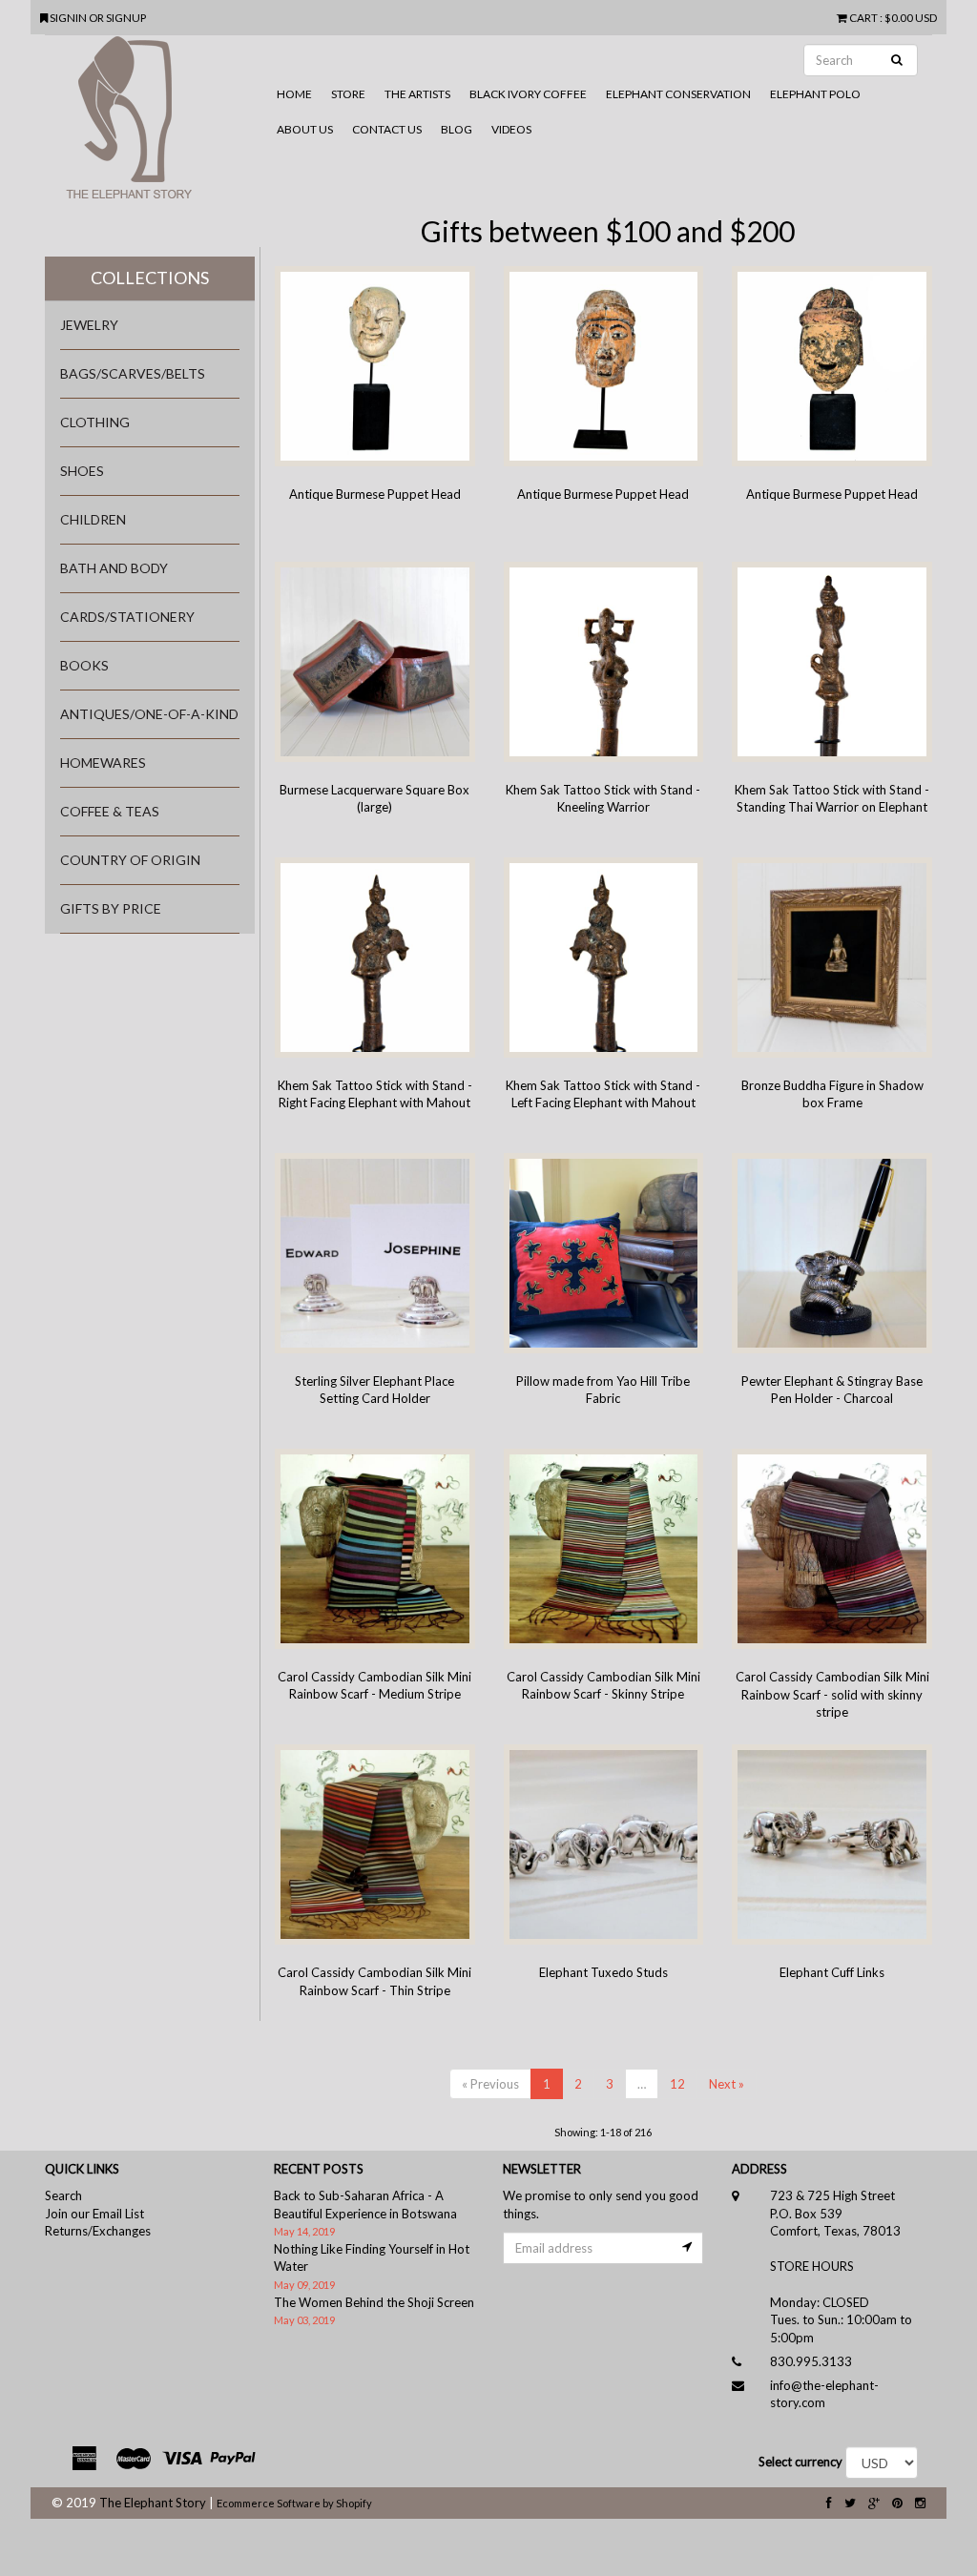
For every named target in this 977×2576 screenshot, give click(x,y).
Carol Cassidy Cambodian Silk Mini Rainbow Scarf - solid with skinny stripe (832, 1694)
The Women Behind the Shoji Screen (374, 2302)
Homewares (103, 762)
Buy (400, 408)
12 (677, 2084)
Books (84, 665)
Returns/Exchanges (98, 2231)
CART (863, 17)
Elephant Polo (815, 94)
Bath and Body (114, 568)
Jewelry (89, 325)
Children (93, 519)
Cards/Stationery (127, 617)
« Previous (490, 2084)
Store (348, 94)
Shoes (82, 471)
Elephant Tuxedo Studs (603, 1972)
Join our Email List (94, 2214)
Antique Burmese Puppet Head (375, 494)
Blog (457, 129)
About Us (305, 129)
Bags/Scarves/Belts (133, 373)
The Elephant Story (153, 2503)
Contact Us (387, 129)
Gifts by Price (111, 908)
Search (63, 2195)
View (353, 409)
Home (294, 94)
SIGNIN (69, 17)
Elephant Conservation (678, 94)
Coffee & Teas (110, 811)
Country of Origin (130, 860)
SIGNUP (126, 17)
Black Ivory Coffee (528, 94)
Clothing (95, 422)
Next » (727, 2084)
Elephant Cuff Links (832, 1972)
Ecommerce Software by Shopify (294, 2503)
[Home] (156, 125)
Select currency (800, 2462)
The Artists (417, 94)
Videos (511, 129)
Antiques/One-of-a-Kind (149, 714)
